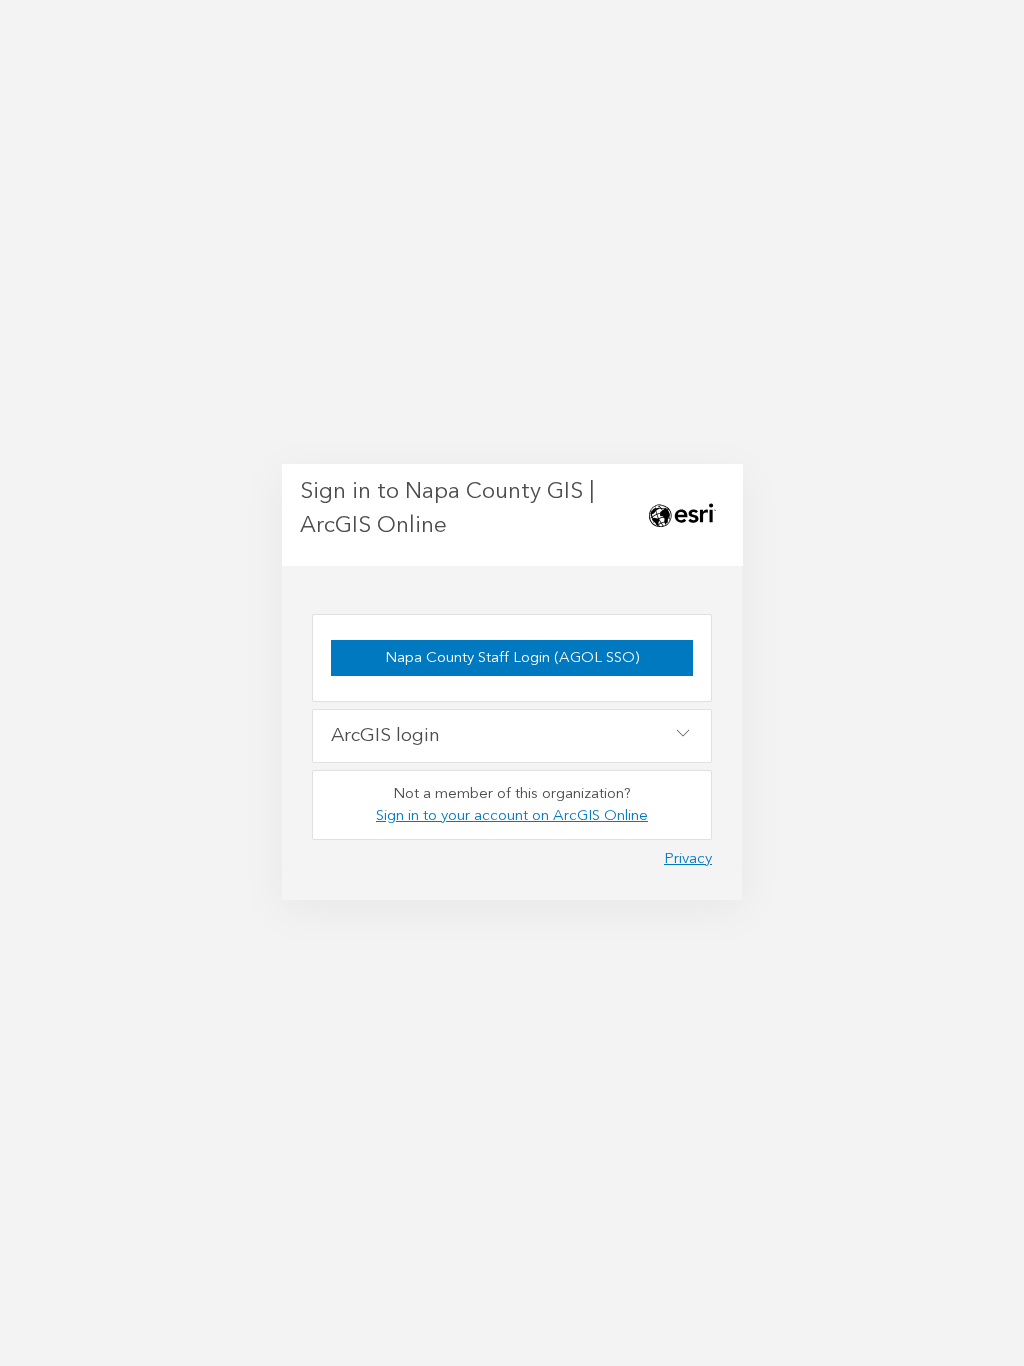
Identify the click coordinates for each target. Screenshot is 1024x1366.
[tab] (512, 736)
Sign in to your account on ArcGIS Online (512, 815)
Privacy (688, 858)
